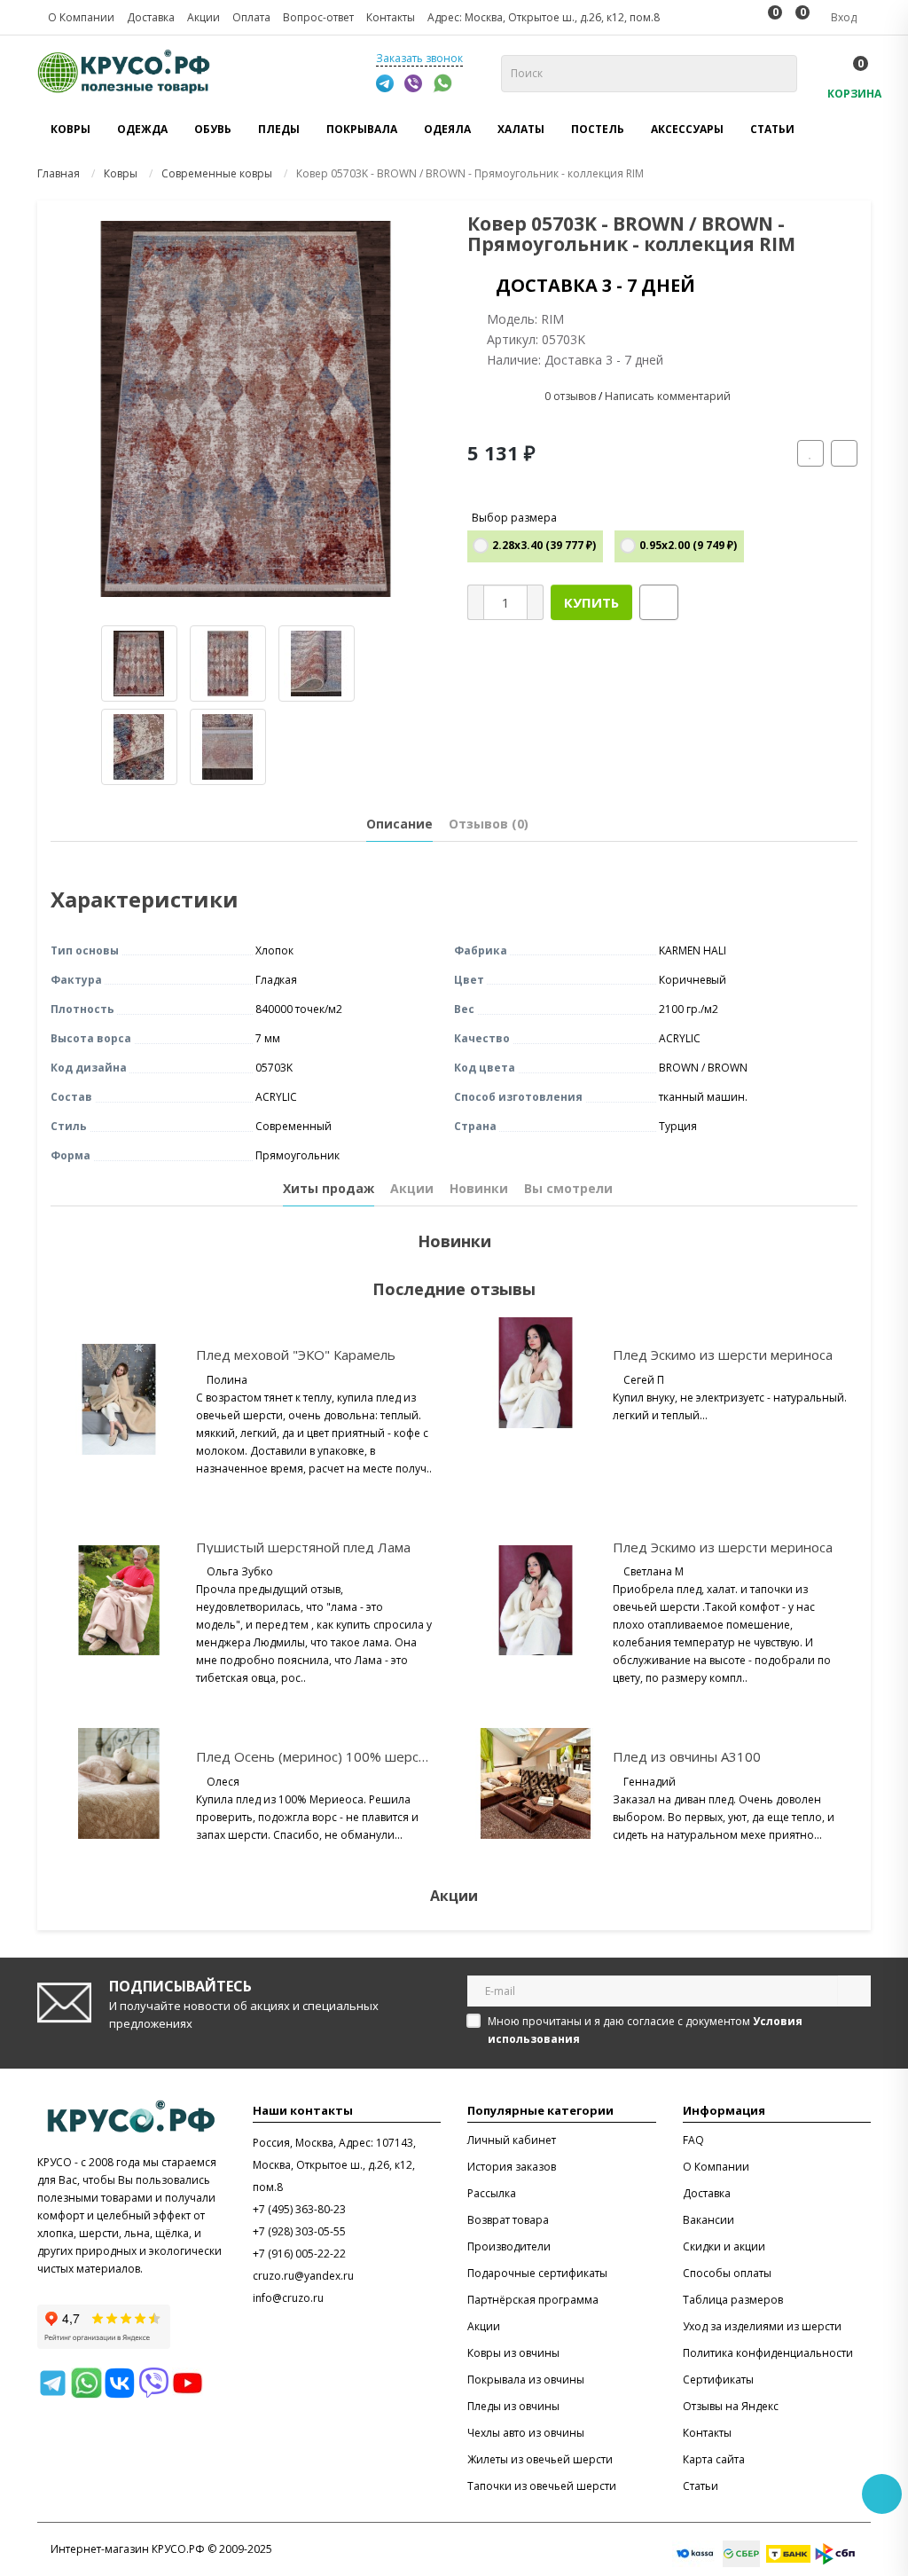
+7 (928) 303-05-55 (299, 2231)
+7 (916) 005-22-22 (299, 2254)
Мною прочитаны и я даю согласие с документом (645, 2030)
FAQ (693, 2140)
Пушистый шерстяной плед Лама (303, 1547)
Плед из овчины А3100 (687, 1756)
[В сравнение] (844, 453)
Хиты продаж (329, 1188)
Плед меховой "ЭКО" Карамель (296, 1355)
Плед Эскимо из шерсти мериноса (723, 1355)
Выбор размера (514, 518)
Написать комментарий (668, 396)
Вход (842, 17)
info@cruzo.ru (288, 2298)
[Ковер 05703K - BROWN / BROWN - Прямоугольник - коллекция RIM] (246, 409)
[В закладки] (810, 453)
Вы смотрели (568, 1188)
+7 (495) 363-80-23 (299, 2209)
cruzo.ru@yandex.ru (303, 2276)
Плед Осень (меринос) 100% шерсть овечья (339, 1756)
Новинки (479, 1188)
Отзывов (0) (489, 824)
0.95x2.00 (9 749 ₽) (688, 545)
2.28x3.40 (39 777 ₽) (544, 545)
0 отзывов (570, 396)
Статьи (772, 129)
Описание (399, 824)
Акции (412, 1188)
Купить (591, 602)
